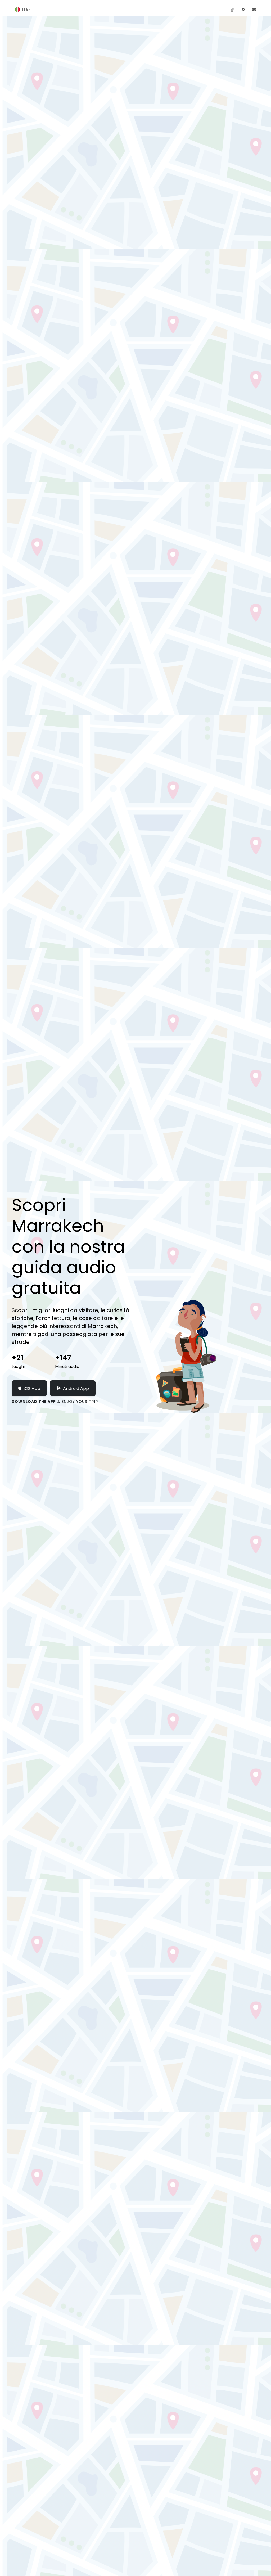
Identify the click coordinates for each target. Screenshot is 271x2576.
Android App (76, 1388)
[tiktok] (232, 10)
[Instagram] (243, 10)
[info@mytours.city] (254, 10)
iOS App (32, 1388)
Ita (25, 10)
